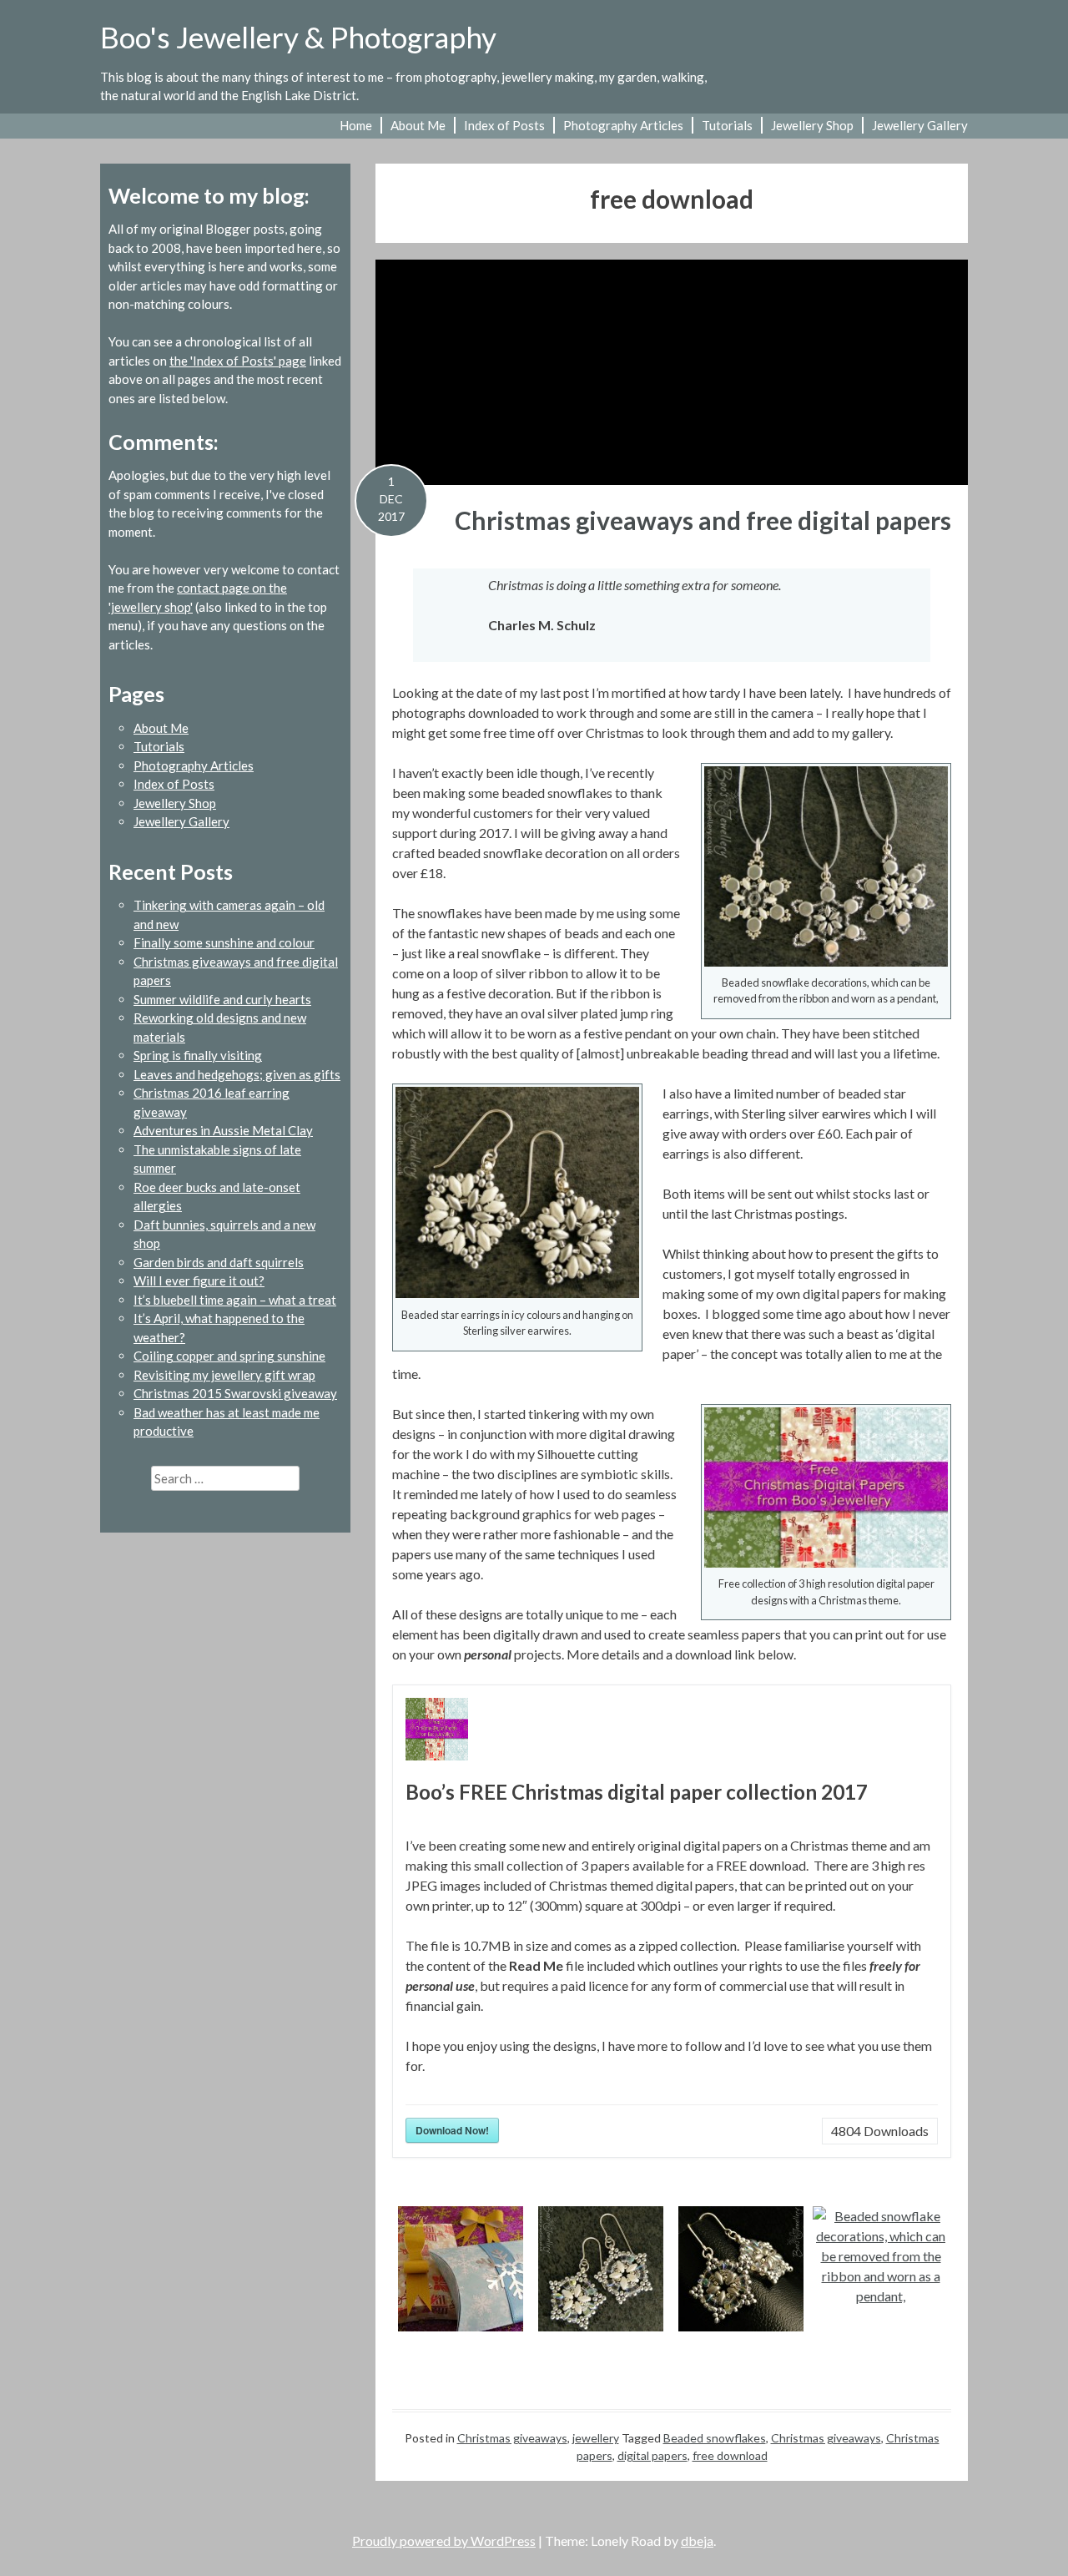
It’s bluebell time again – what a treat (235, 1300)
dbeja (697, 2541)
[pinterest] (931, 48)
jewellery (596, 2438)
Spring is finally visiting (198, 1055)
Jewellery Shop (812, 125)
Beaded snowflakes (715, 2438)
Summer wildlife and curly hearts (222, 999)
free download (730, 2455)
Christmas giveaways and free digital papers (703, 520)
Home (356, 125)
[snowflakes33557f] (600, 2269)
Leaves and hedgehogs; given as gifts (237, 1074)
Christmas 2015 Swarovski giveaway (235, 1393)
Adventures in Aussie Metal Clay (223, 1130)
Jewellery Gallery (920, 125)
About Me (418, 125)
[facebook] (903, 48)
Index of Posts (504, 125)
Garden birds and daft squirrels (219, 1262)
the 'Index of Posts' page (238, 361)
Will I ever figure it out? (199, 1280)
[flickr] (876, 48)
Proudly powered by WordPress (444, 2541)
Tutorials (727, 125)
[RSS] (958, 48)
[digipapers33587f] (460, 2269)
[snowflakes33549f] (881, 2256)
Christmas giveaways (512, 2438)
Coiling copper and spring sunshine (229, 1356)
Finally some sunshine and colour (224, 942)
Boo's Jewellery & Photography (298, 37)
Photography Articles (623, 125)
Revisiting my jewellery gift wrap (224, 1375)
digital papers (652, 2455)
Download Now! (452, 2130)
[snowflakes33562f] (741, 2269)
